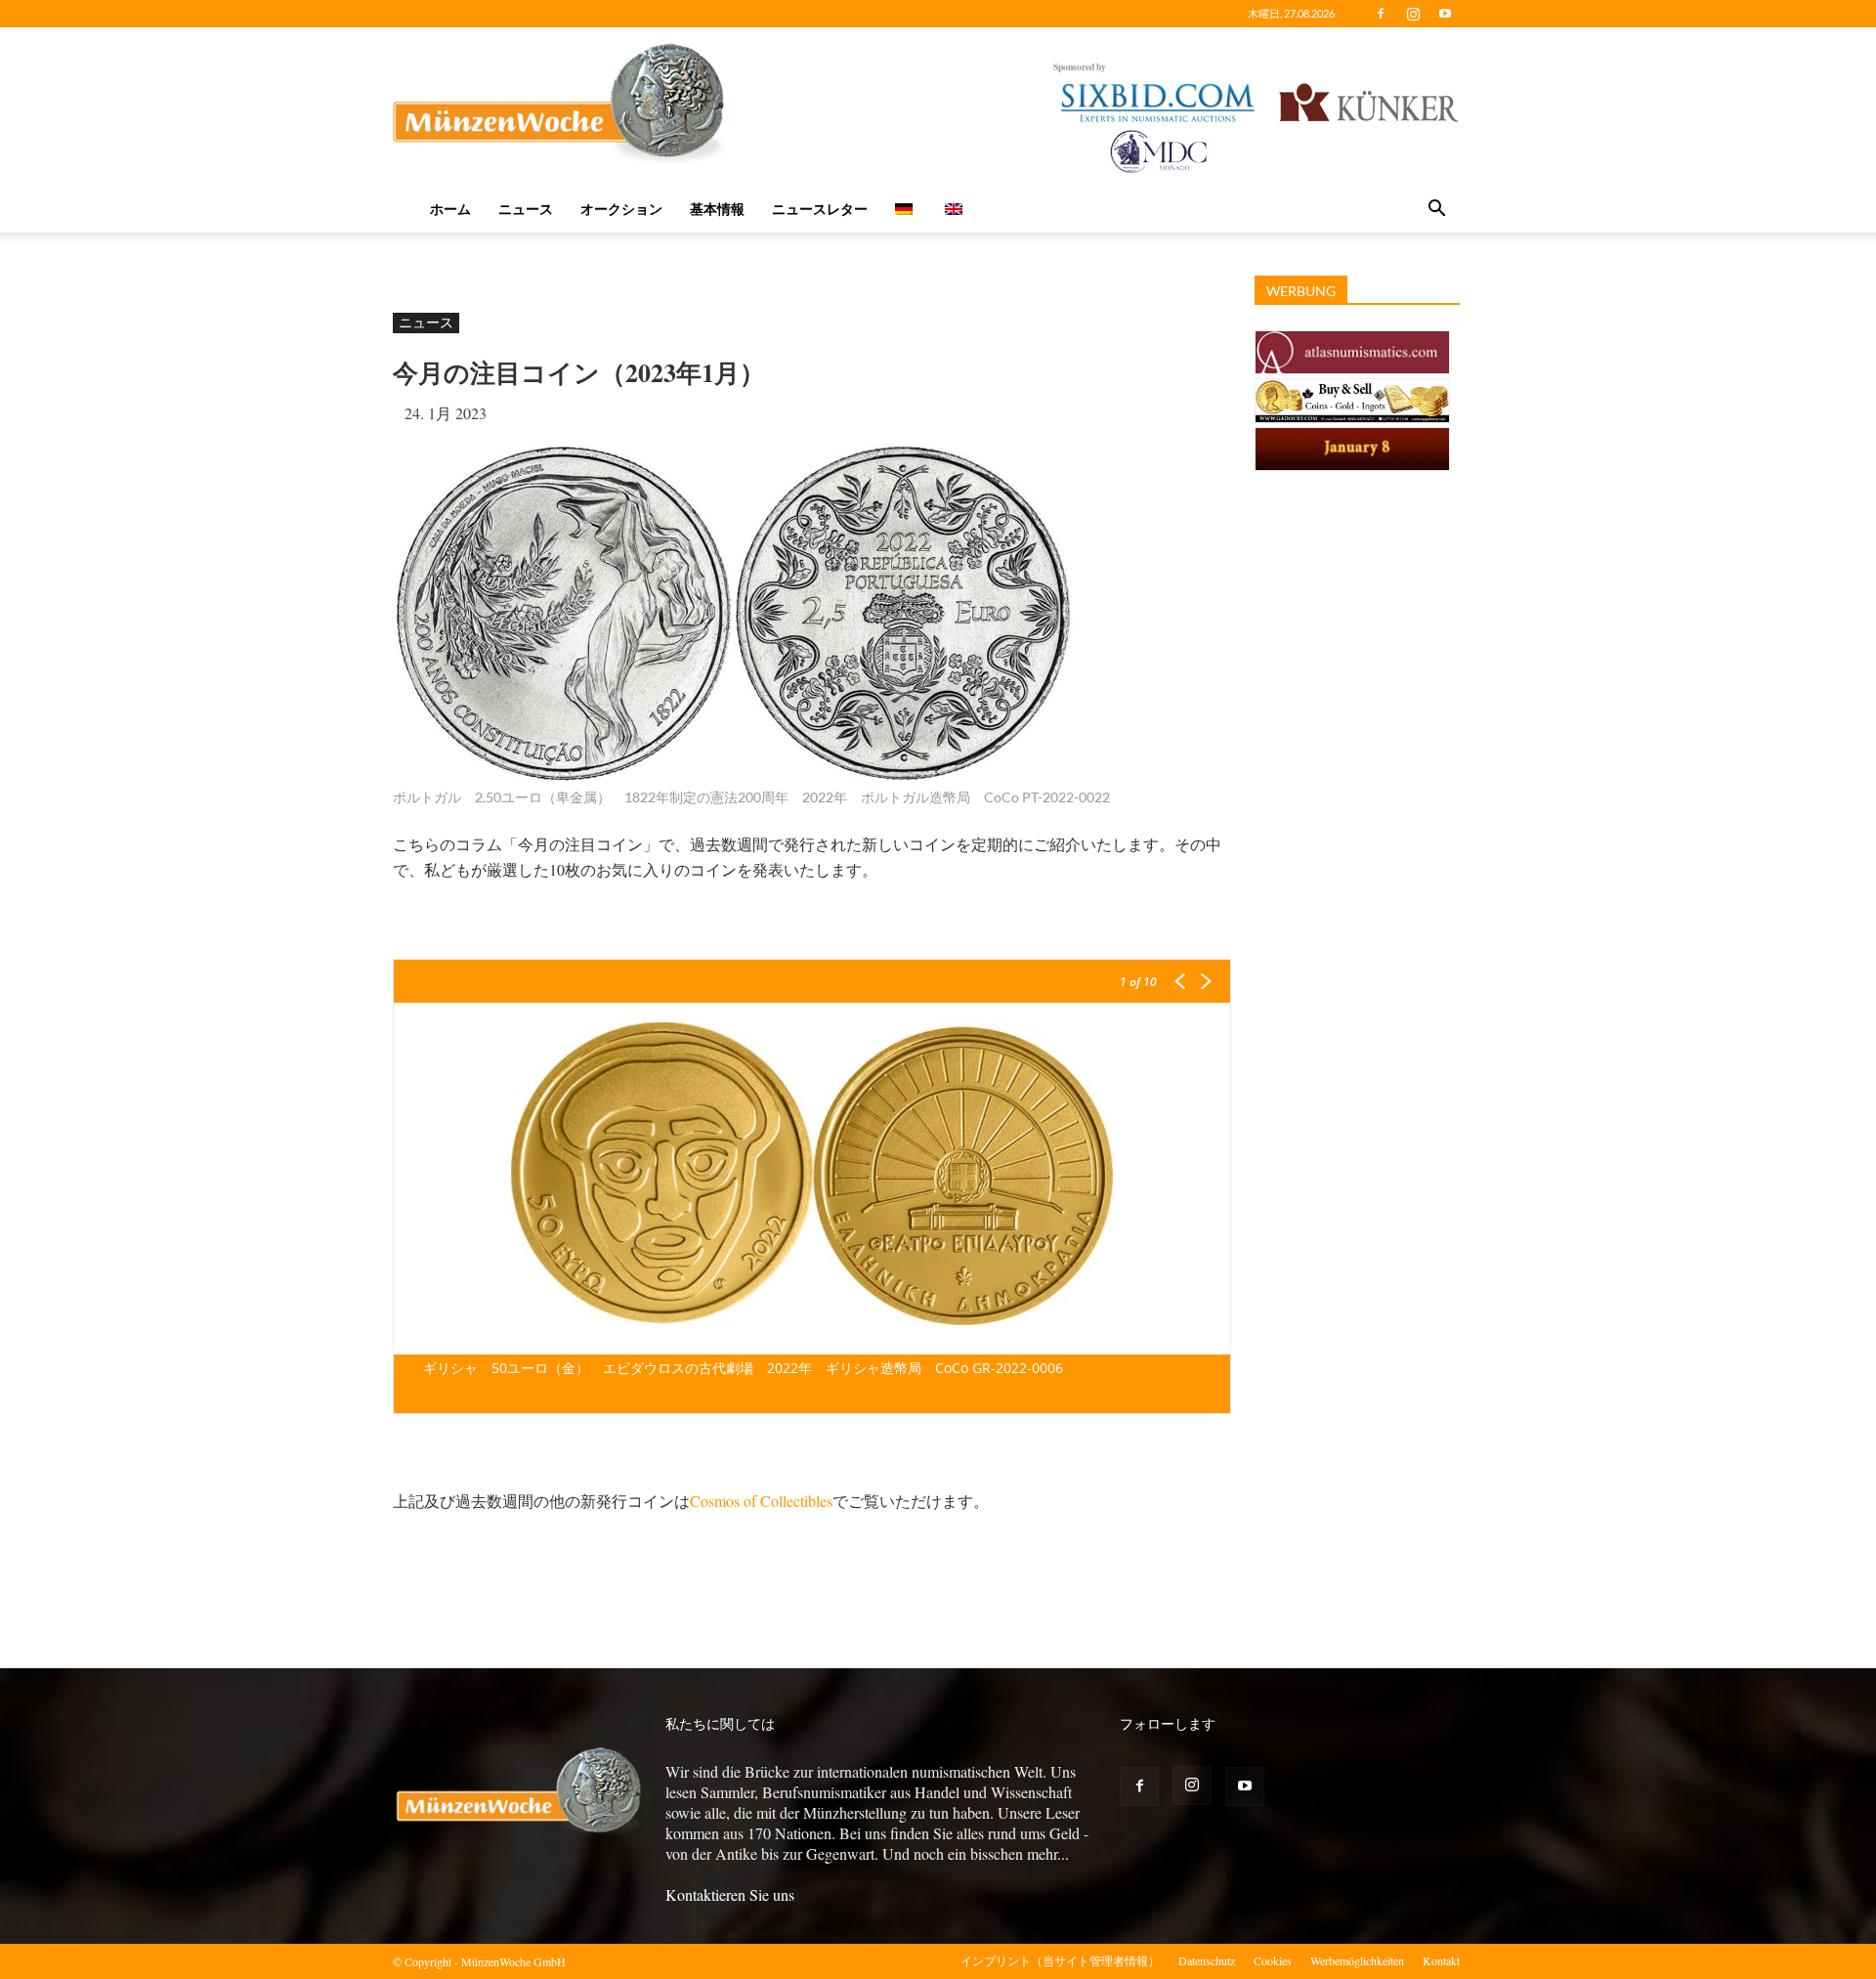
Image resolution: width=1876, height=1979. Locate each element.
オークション (621, 209)
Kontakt (1441, 1960)
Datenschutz (1207, 1960)
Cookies (1273, 1960)
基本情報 (717, 209)
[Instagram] (1413, 14)
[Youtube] (1445, 14)
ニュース (526, 209)
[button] (1436, 210)
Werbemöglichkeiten (1357, 1960)
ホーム (450, 209)
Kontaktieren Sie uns (730, 1894)
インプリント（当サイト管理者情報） (1060, 1960)
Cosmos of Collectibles (761, 1501)
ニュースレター (820, 209)
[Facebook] (1381, 14)
